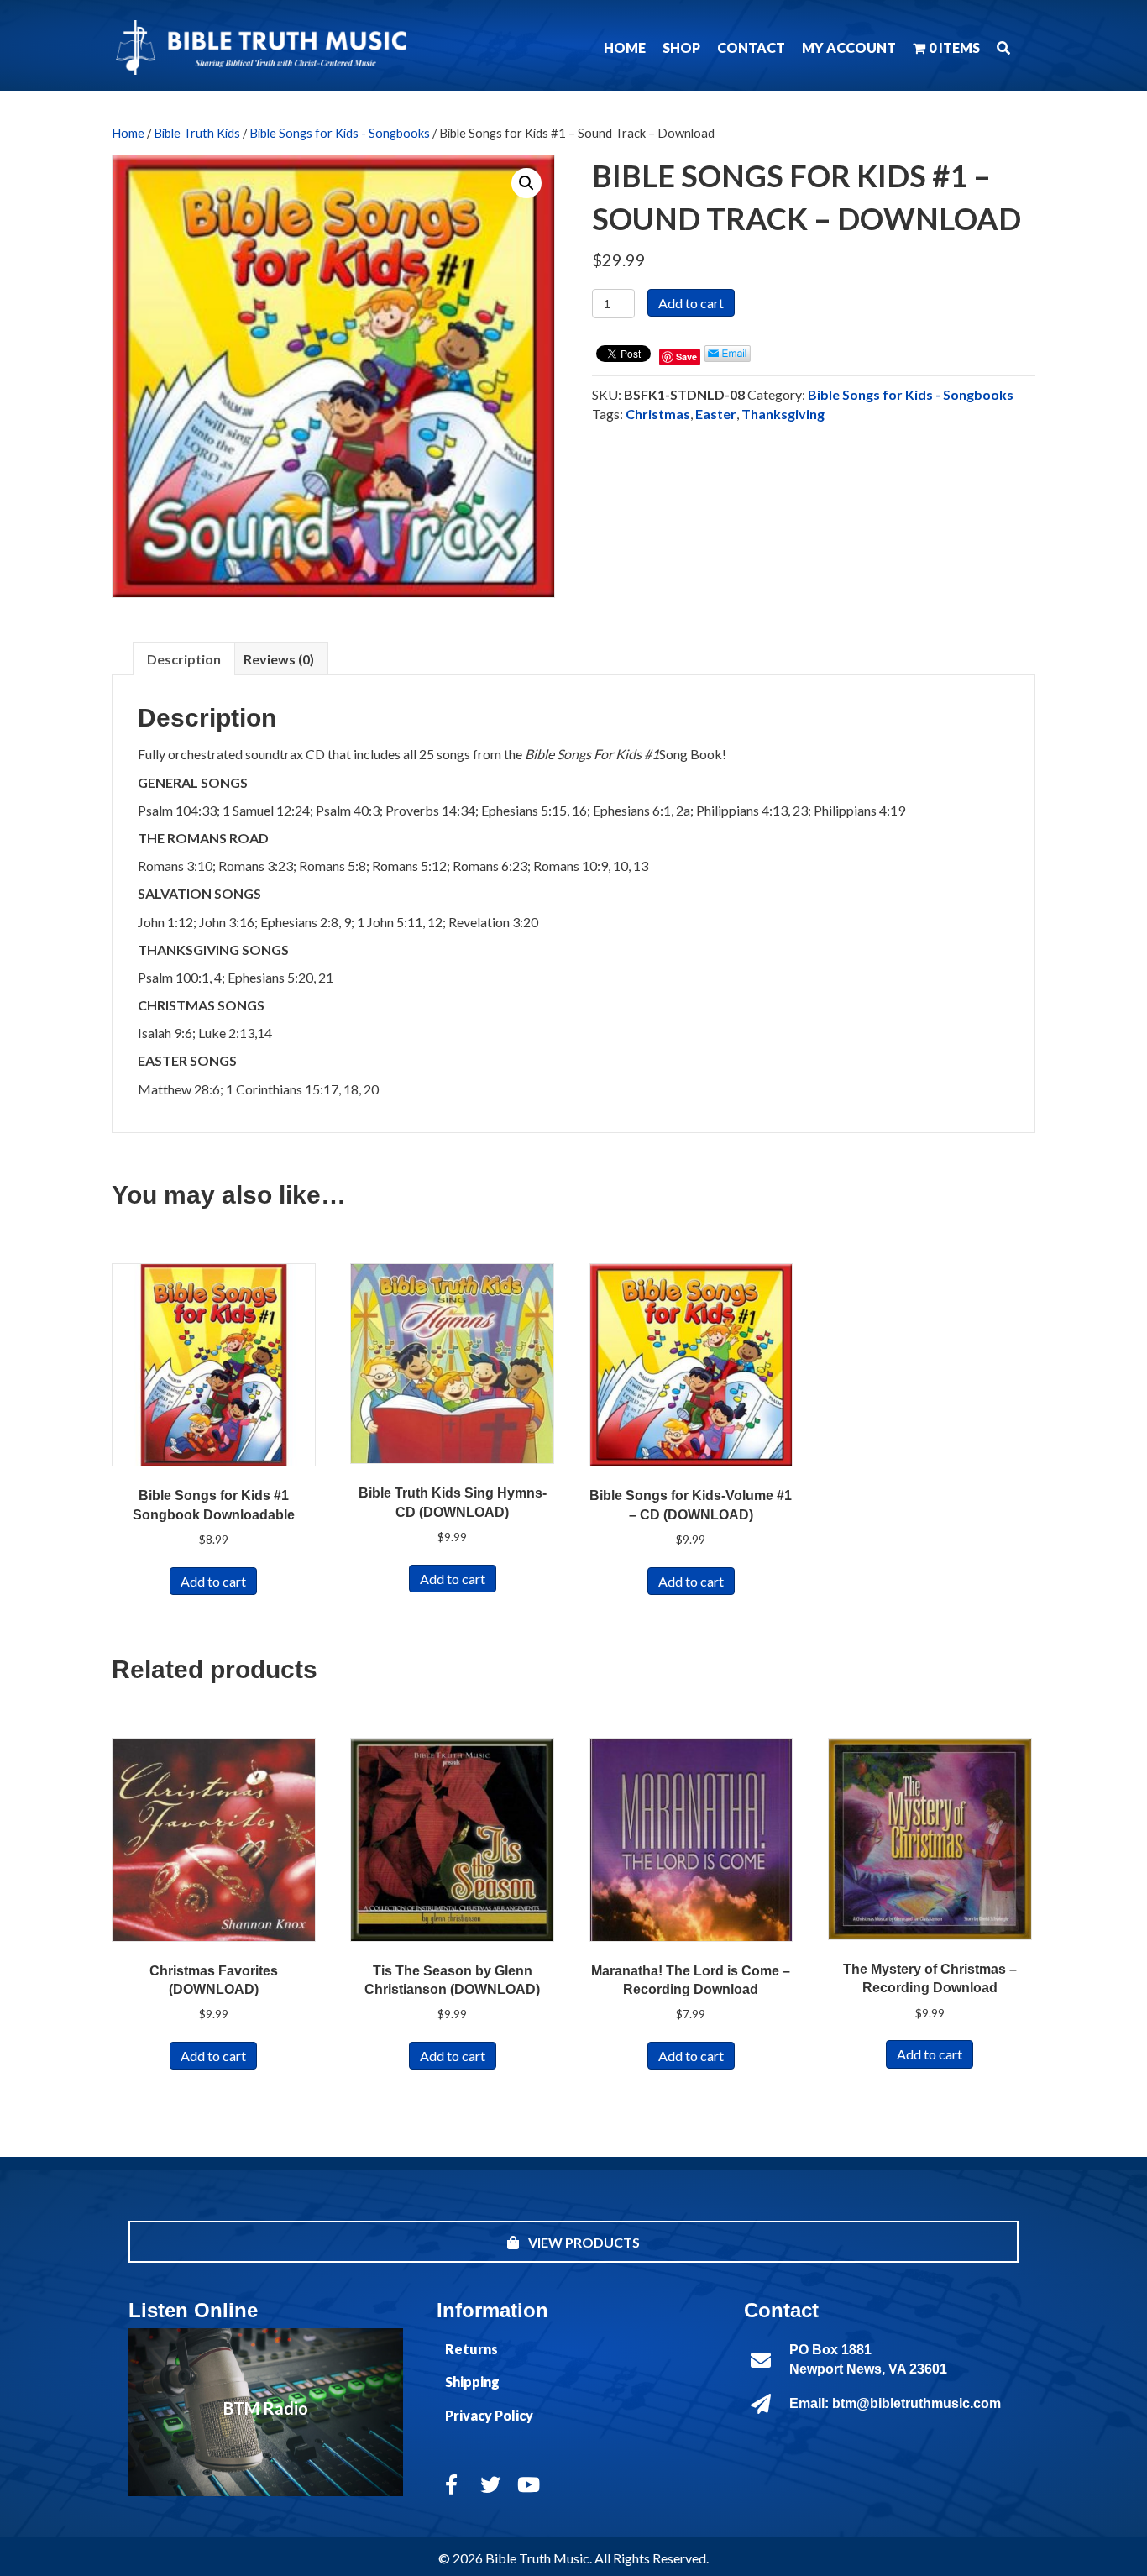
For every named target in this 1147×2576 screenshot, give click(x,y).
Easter (716, 414)
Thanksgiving (783, 414)
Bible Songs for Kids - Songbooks (340, 133)
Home (128, 133)
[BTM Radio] (266, 2412)
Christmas (658, 414)
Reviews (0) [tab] (279, 659)
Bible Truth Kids (197, 133)
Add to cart (691, 303)
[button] (1003, 47)
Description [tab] (184, 659)
